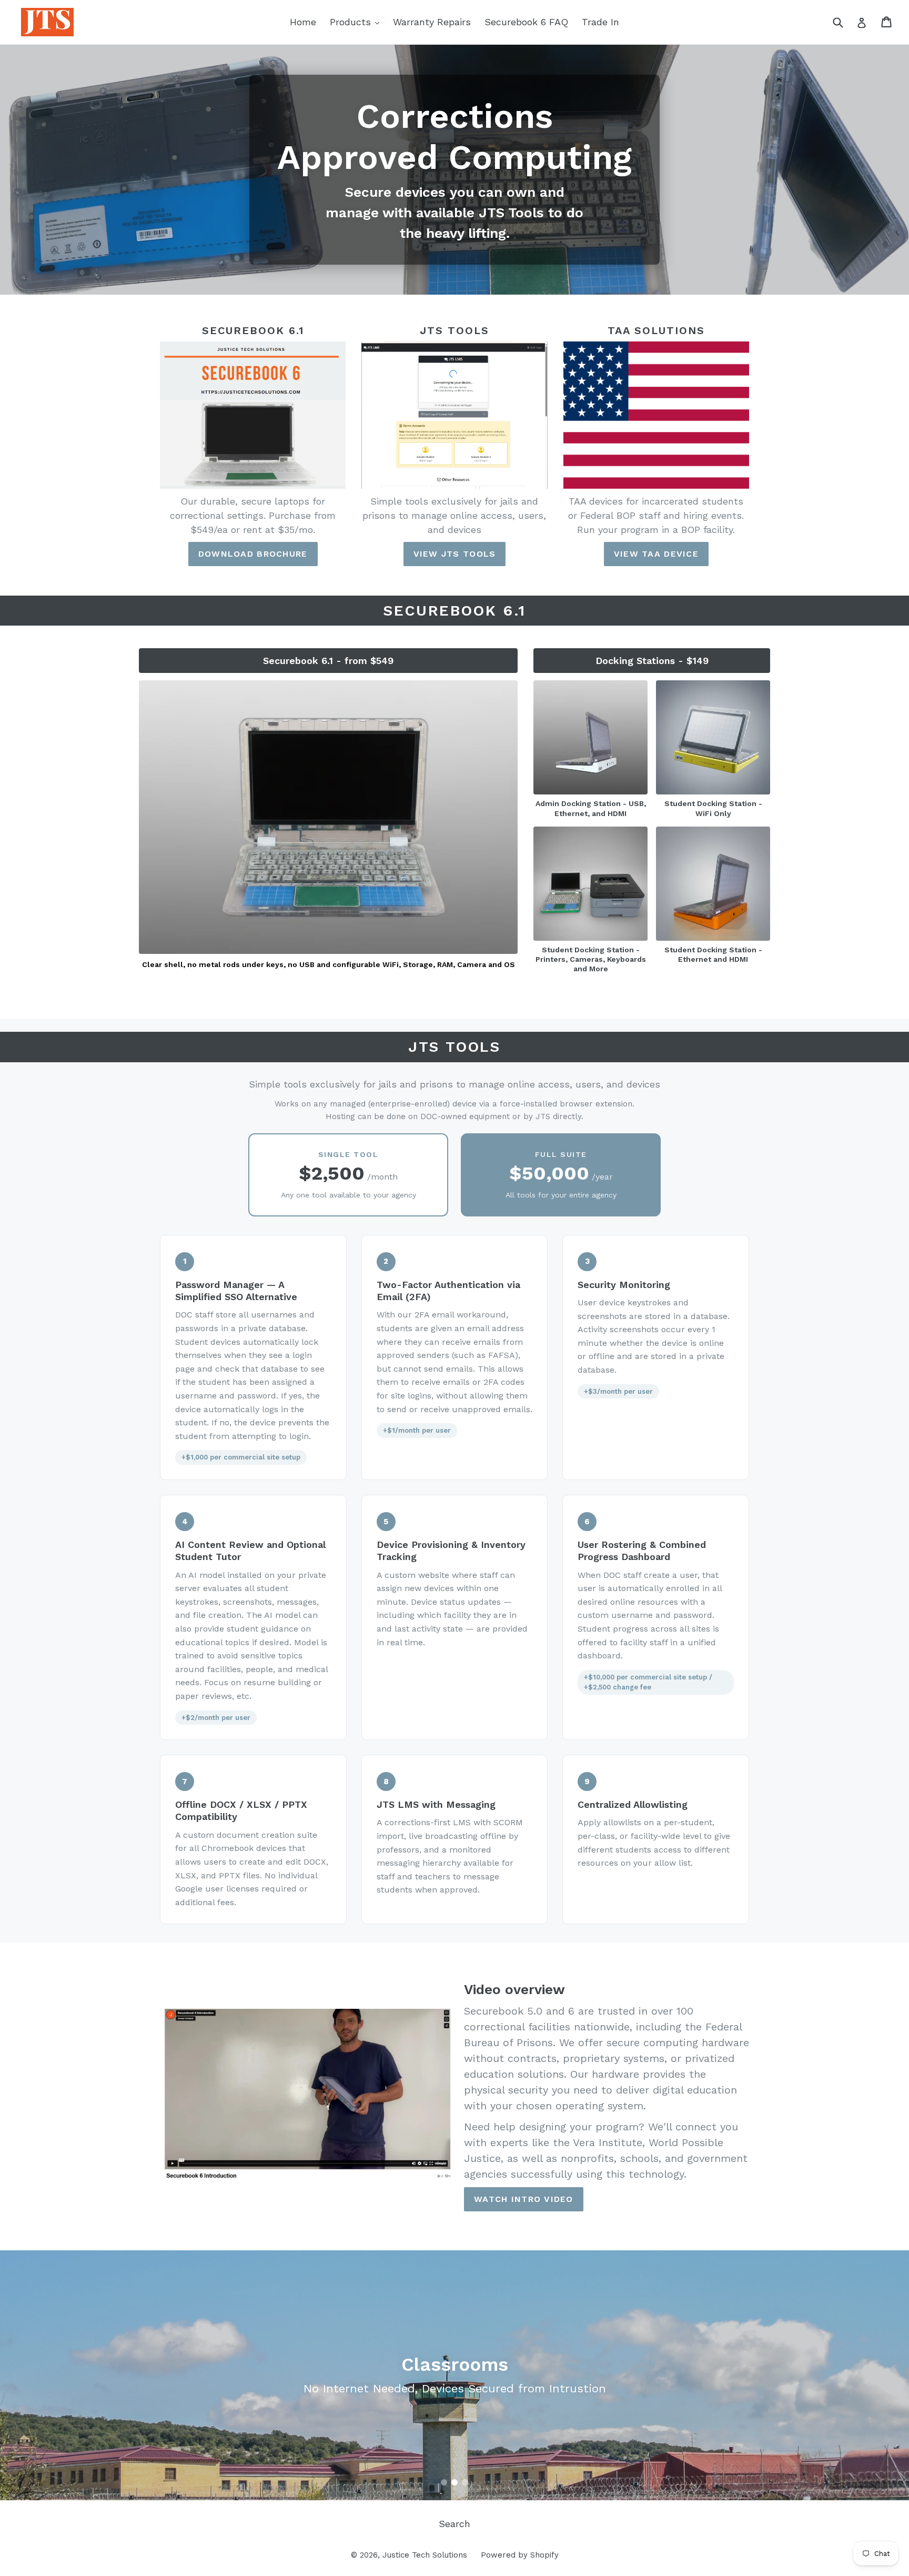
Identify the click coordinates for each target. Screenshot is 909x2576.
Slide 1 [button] (444, 2482)
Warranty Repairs (432, 22)
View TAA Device (656, 554)
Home (303, 22)
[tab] (444, 2482)
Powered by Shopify (520, 2555)
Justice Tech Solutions (425, 2555)
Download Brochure (253, 554)
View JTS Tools (455, 554)
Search (454, 2524)
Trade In (600, 22)
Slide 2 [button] (454, 2482)
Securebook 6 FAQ (526, 22)
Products (357, 22)
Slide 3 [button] (465, 2482)
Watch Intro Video (524, 2199)
